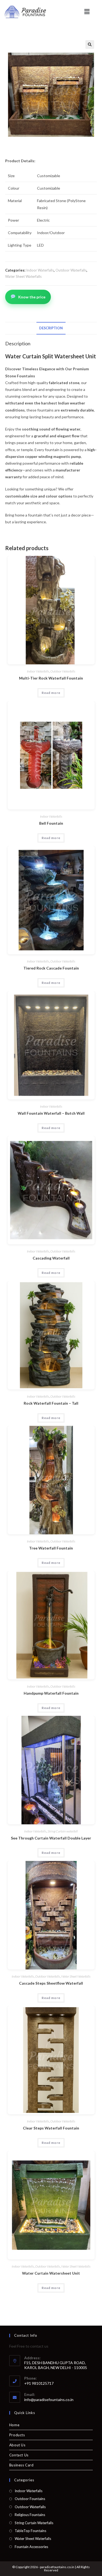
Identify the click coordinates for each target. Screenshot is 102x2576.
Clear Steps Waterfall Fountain (51, 2128)
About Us (17, 2445)
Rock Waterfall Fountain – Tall (51, 1403)
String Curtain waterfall (63, 1831)
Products (17, 2435)
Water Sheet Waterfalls (23, 276)
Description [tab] (51, 328)
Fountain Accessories (31, 2547)
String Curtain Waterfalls (34, 2523)
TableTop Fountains (30, 2531)
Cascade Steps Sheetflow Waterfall (51, 1983)
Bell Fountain (51, 823)
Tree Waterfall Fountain (51, 1548)
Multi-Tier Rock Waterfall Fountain (51, 678)
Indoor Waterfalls (40, 270)
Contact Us (19, 2455)
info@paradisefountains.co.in (49, 2400)
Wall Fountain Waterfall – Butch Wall (51, 1113)
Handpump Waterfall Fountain (51, 1693)
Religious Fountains (30, 2515)
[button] (87, 12)
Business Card (21, 2465)
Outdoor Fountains (30, 2499)
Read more (51, 693)
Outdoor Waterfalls (71, 270)
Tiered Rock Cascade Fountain (51, 968)
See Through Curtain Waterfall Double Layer (51, 1838)
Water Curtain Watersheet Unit (51, 2273)
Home (14, 2425)
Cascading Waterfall (51, 1258)
